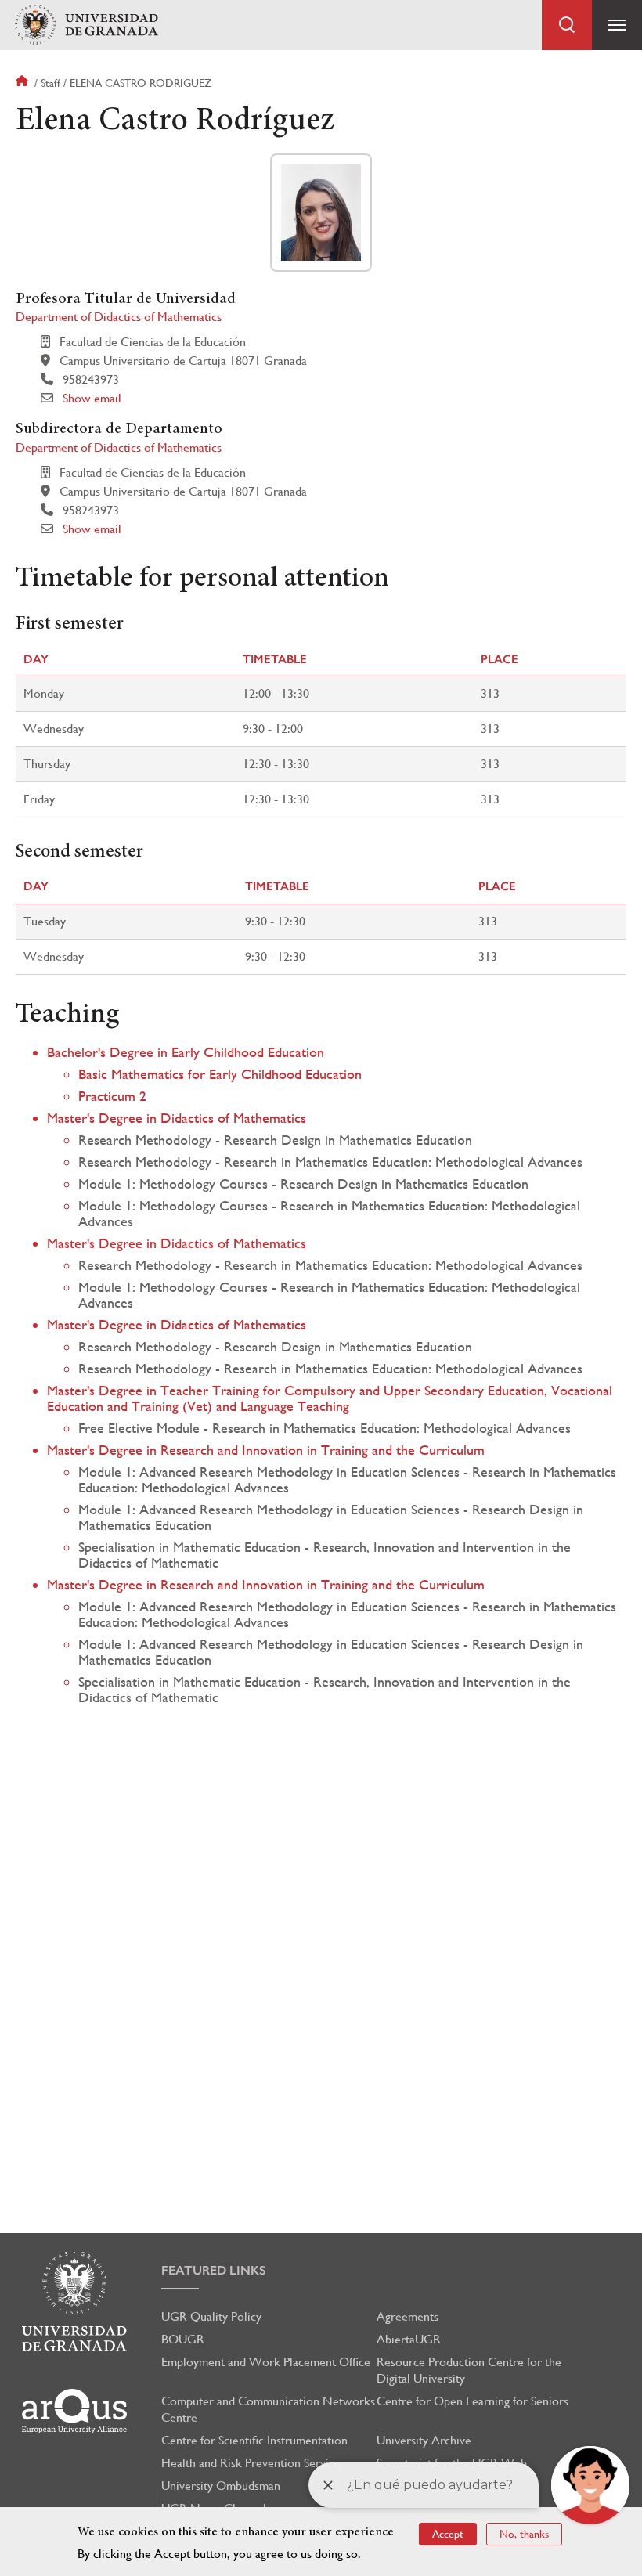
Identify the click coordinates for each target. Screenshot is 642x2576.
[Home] (86, 25)
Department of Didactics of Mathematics (119, 317)
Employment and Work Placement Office (266, 2362)
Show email (92, 398)
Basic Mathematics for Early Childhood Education (220, 1074)
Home (23, 83)
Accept (448, 2534)
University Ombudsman (221, 2486)
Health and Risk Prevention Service (251, 2463)
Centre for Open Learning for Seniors (472, 2401)
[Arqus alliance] (74, 2411)
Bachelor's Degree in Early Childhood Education (186, 1052)
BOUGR (183, 2339)
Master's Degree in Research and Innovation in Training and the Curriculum (266, 1450)
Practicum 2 (112, 1096)
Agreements (408, 2316)
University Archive (424, 2440)
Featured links (214, 2270)
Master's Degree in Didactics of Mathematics (177, 1118)
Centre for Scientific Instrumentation (254, 2440)
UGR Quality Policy (211, 2316)
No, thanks (524, 2534)
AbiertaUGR (409, 2339)
